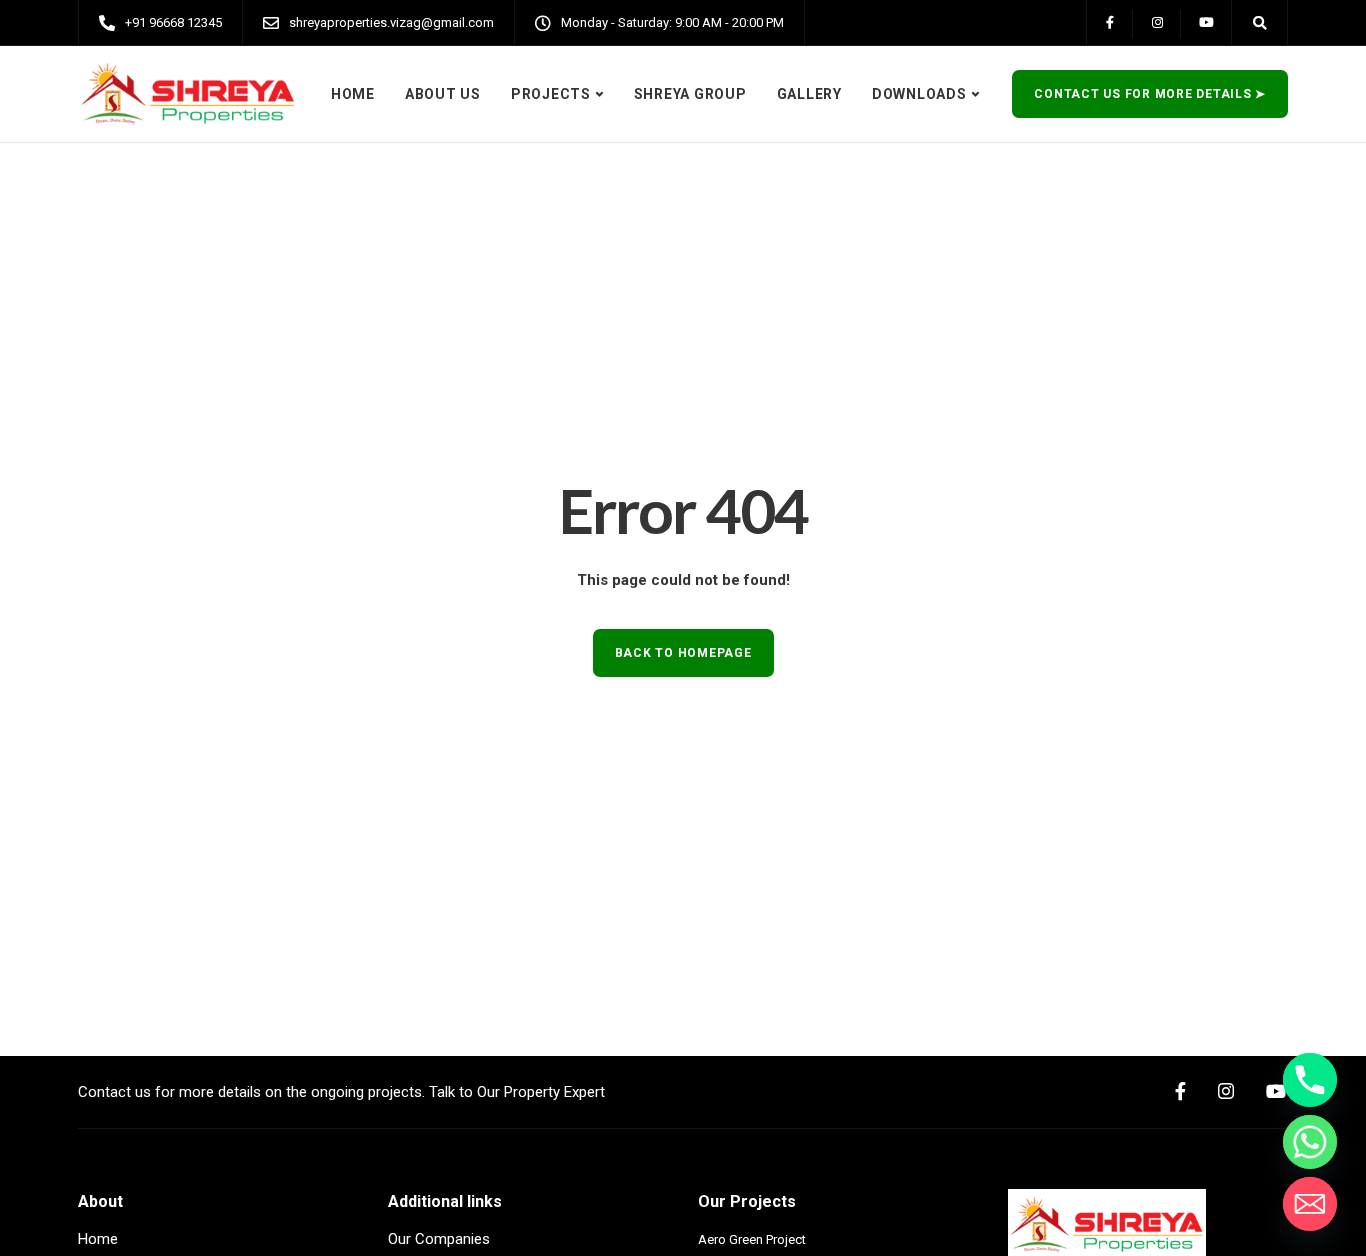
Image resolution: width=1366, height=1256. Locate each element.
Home (353, 94)
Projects (551, 94)
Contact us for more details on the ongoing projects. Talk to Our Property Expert (341, 1092)
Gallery (809, 94)
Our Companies (439, 1239)
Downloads (919, 94)
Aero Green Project (752, 1239)
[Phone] (1310, 1080)
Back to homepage (683, 653)
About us (443, 94)
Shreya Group (690, 94)
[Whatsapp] (1310, 1142)
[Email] (1310, 1204)
